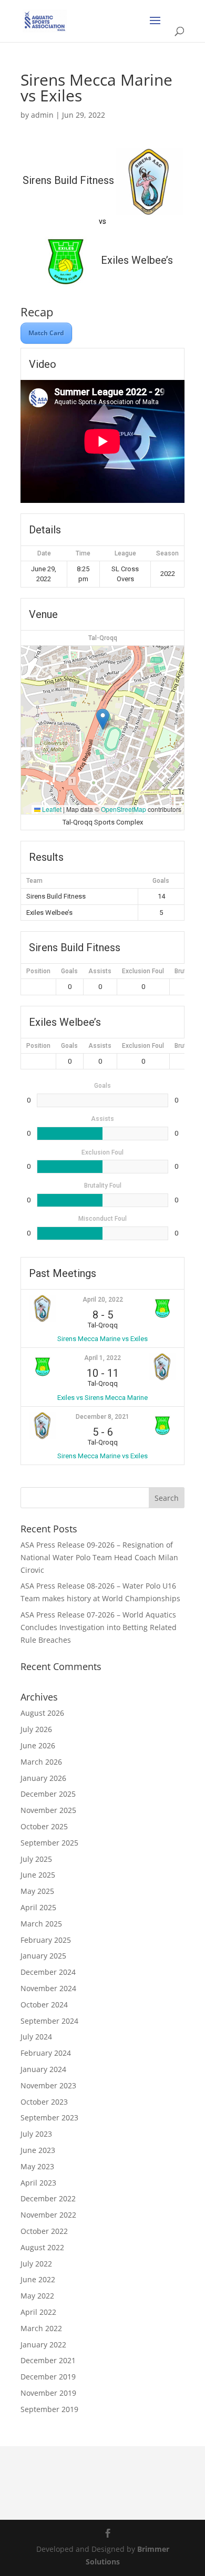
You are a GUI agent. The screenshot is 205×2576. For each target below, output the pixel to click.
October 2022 (44, 2231)
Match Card (46, 333)
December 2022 (48, 2198)
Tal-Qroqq (103, 638)
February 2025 (46, 1940)
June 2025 (38, 1875)
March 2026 (41, 1762)
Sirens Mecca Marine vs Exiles (102, 1339)
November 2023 (48, 2085)
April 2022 (38, 2312)
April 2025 (38, 1907)
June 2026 (38, 1745)
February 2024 (46, 2053)
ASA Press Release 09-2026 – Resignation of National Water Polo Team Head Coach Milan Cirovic (99, 1557)
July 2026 (36, 1729)
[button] (103, 719)
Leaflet (51, 809)
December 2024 (48, 1972)
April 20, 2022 (103, 1300)
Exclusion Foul (143, 971)
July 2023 (36, 2134)
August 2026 (42, 1713)
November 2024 (48, 1988)
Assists (100, 971)
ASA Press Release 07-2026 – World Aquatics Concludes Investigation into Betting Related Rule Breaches (99, 1627)
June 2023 (38, 2150)
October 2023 (44, 2102)
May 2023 (37, 2166)
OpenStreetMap (124, 809)
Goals (69, 971)
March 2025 (41, 1924)
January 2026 (43, 1778)
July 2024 (36, 2037)
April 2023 (38, 2183)
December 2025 (48, 1794)
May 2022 (37, 2296)
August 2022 (42, 2247)
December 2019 (48, 2377)
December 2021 (48, 2360)
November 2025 (48, 1810)
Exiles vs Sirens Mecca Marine (102, 1398)
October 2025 (44, 1826)
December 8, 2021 (102, 1417)
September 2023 (49, 2118)
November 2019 (48, 2393)
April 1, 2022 (102, 1358)
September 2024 (49, 2021)
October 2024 (44, 2005)
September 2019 (49, 2409)
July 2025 (36, 1859)
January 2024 (43, 2069)
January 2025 (43, 1956)
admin (42, 115)
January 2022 (43, 2345)
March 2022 (41, 2328)
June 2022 (38, 2279)
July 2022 (36, 2264)
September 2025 (49, 1843)
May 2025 (37, 1891)
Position (38, 971)
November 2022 (48, 2215)
